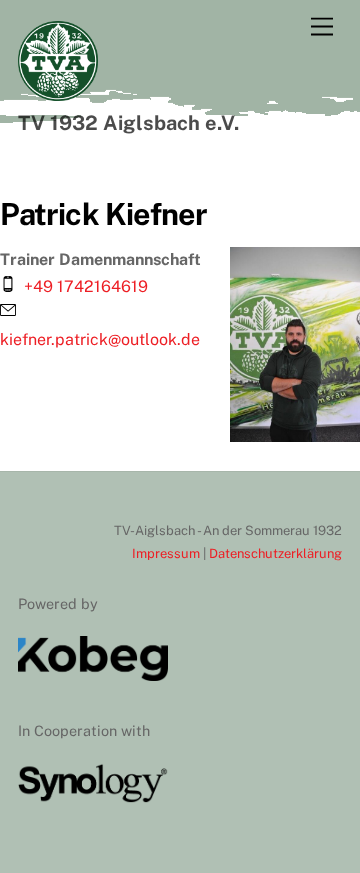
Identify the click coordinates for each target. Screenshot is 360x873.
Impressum (167, 553)
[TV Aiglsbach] (58, 92)
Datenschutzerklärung (275, 553)
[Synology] (93, 797)
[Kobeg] (93, 675)
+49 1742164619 (86, 286)
